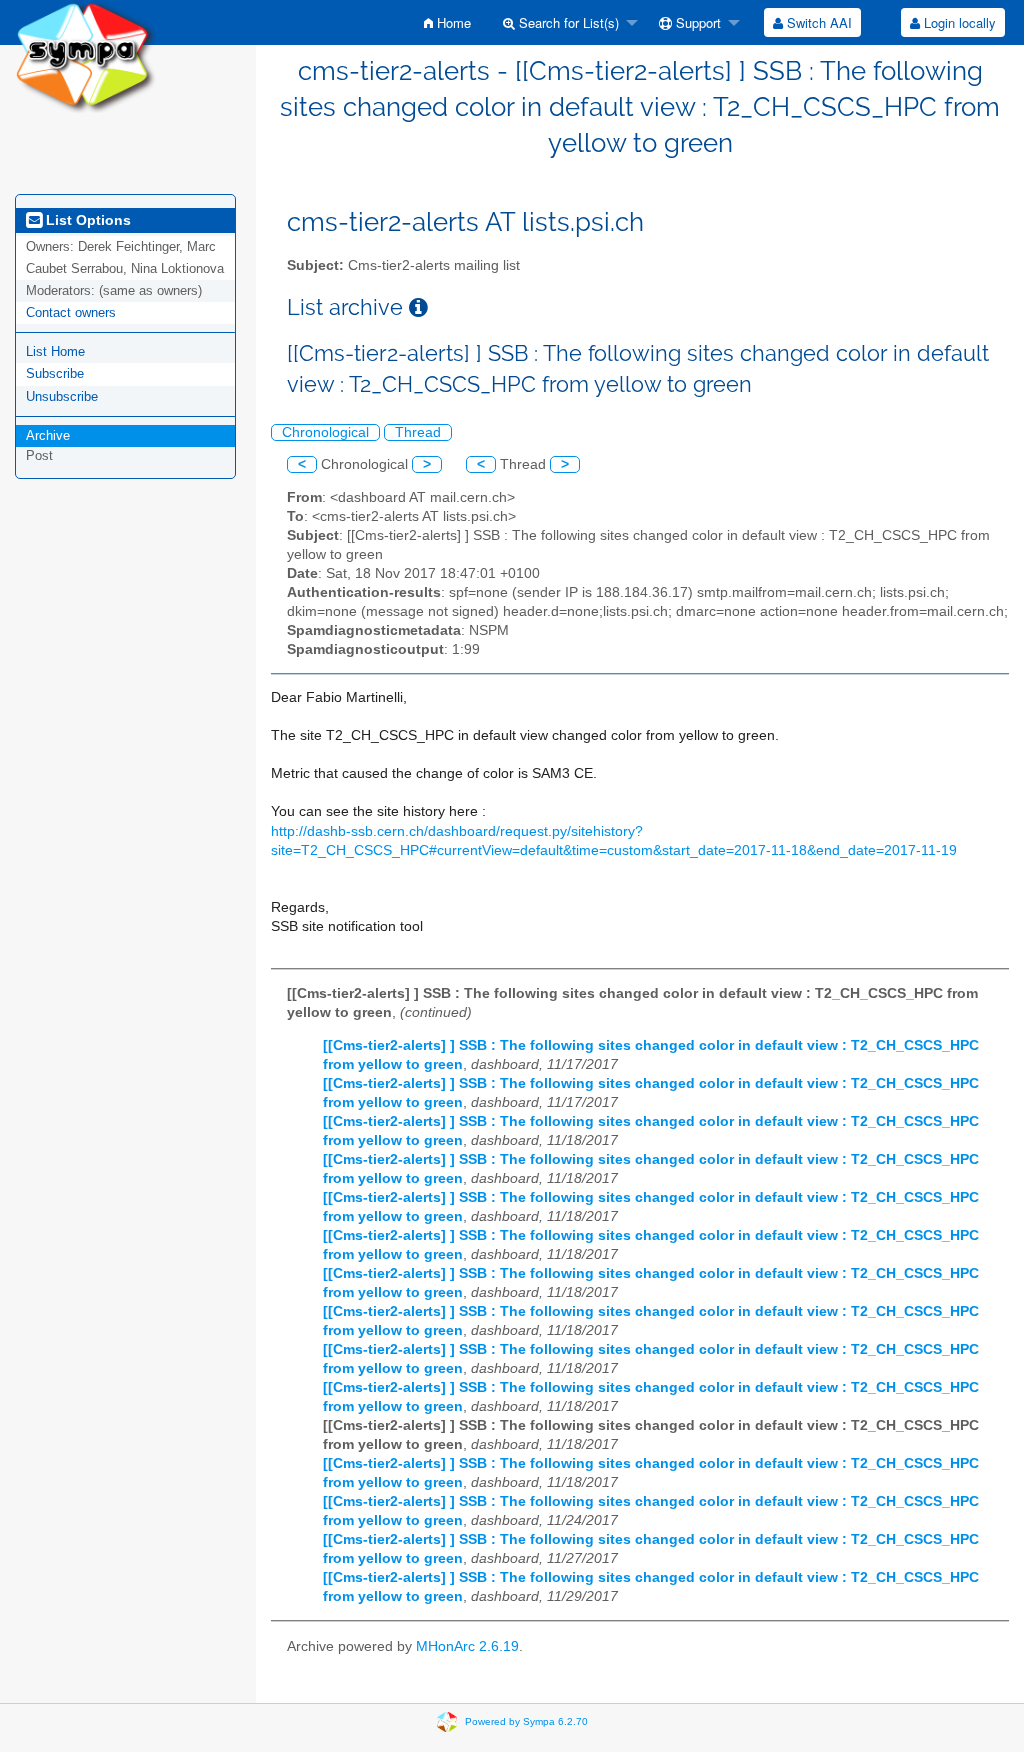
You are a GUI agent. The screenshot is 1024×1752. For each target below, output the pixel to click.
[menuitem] (447, 22)
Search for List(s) (567, 22)
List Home (55, 351)
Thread (418, 432)
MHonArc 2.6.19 (467, 1646)
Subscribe (55, 373)
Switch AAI (817, 22)
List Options (86, 220)
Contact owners (71, 312)
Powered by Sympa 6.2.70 (526, 1721)
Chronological (325, 432)
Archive (48, 435)
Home (452, 22)
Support (696, 22)
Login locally (958, 22)
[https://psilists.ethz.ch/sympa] (85, 55)
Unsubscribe (62, 396)
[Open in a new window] (418, 307)
